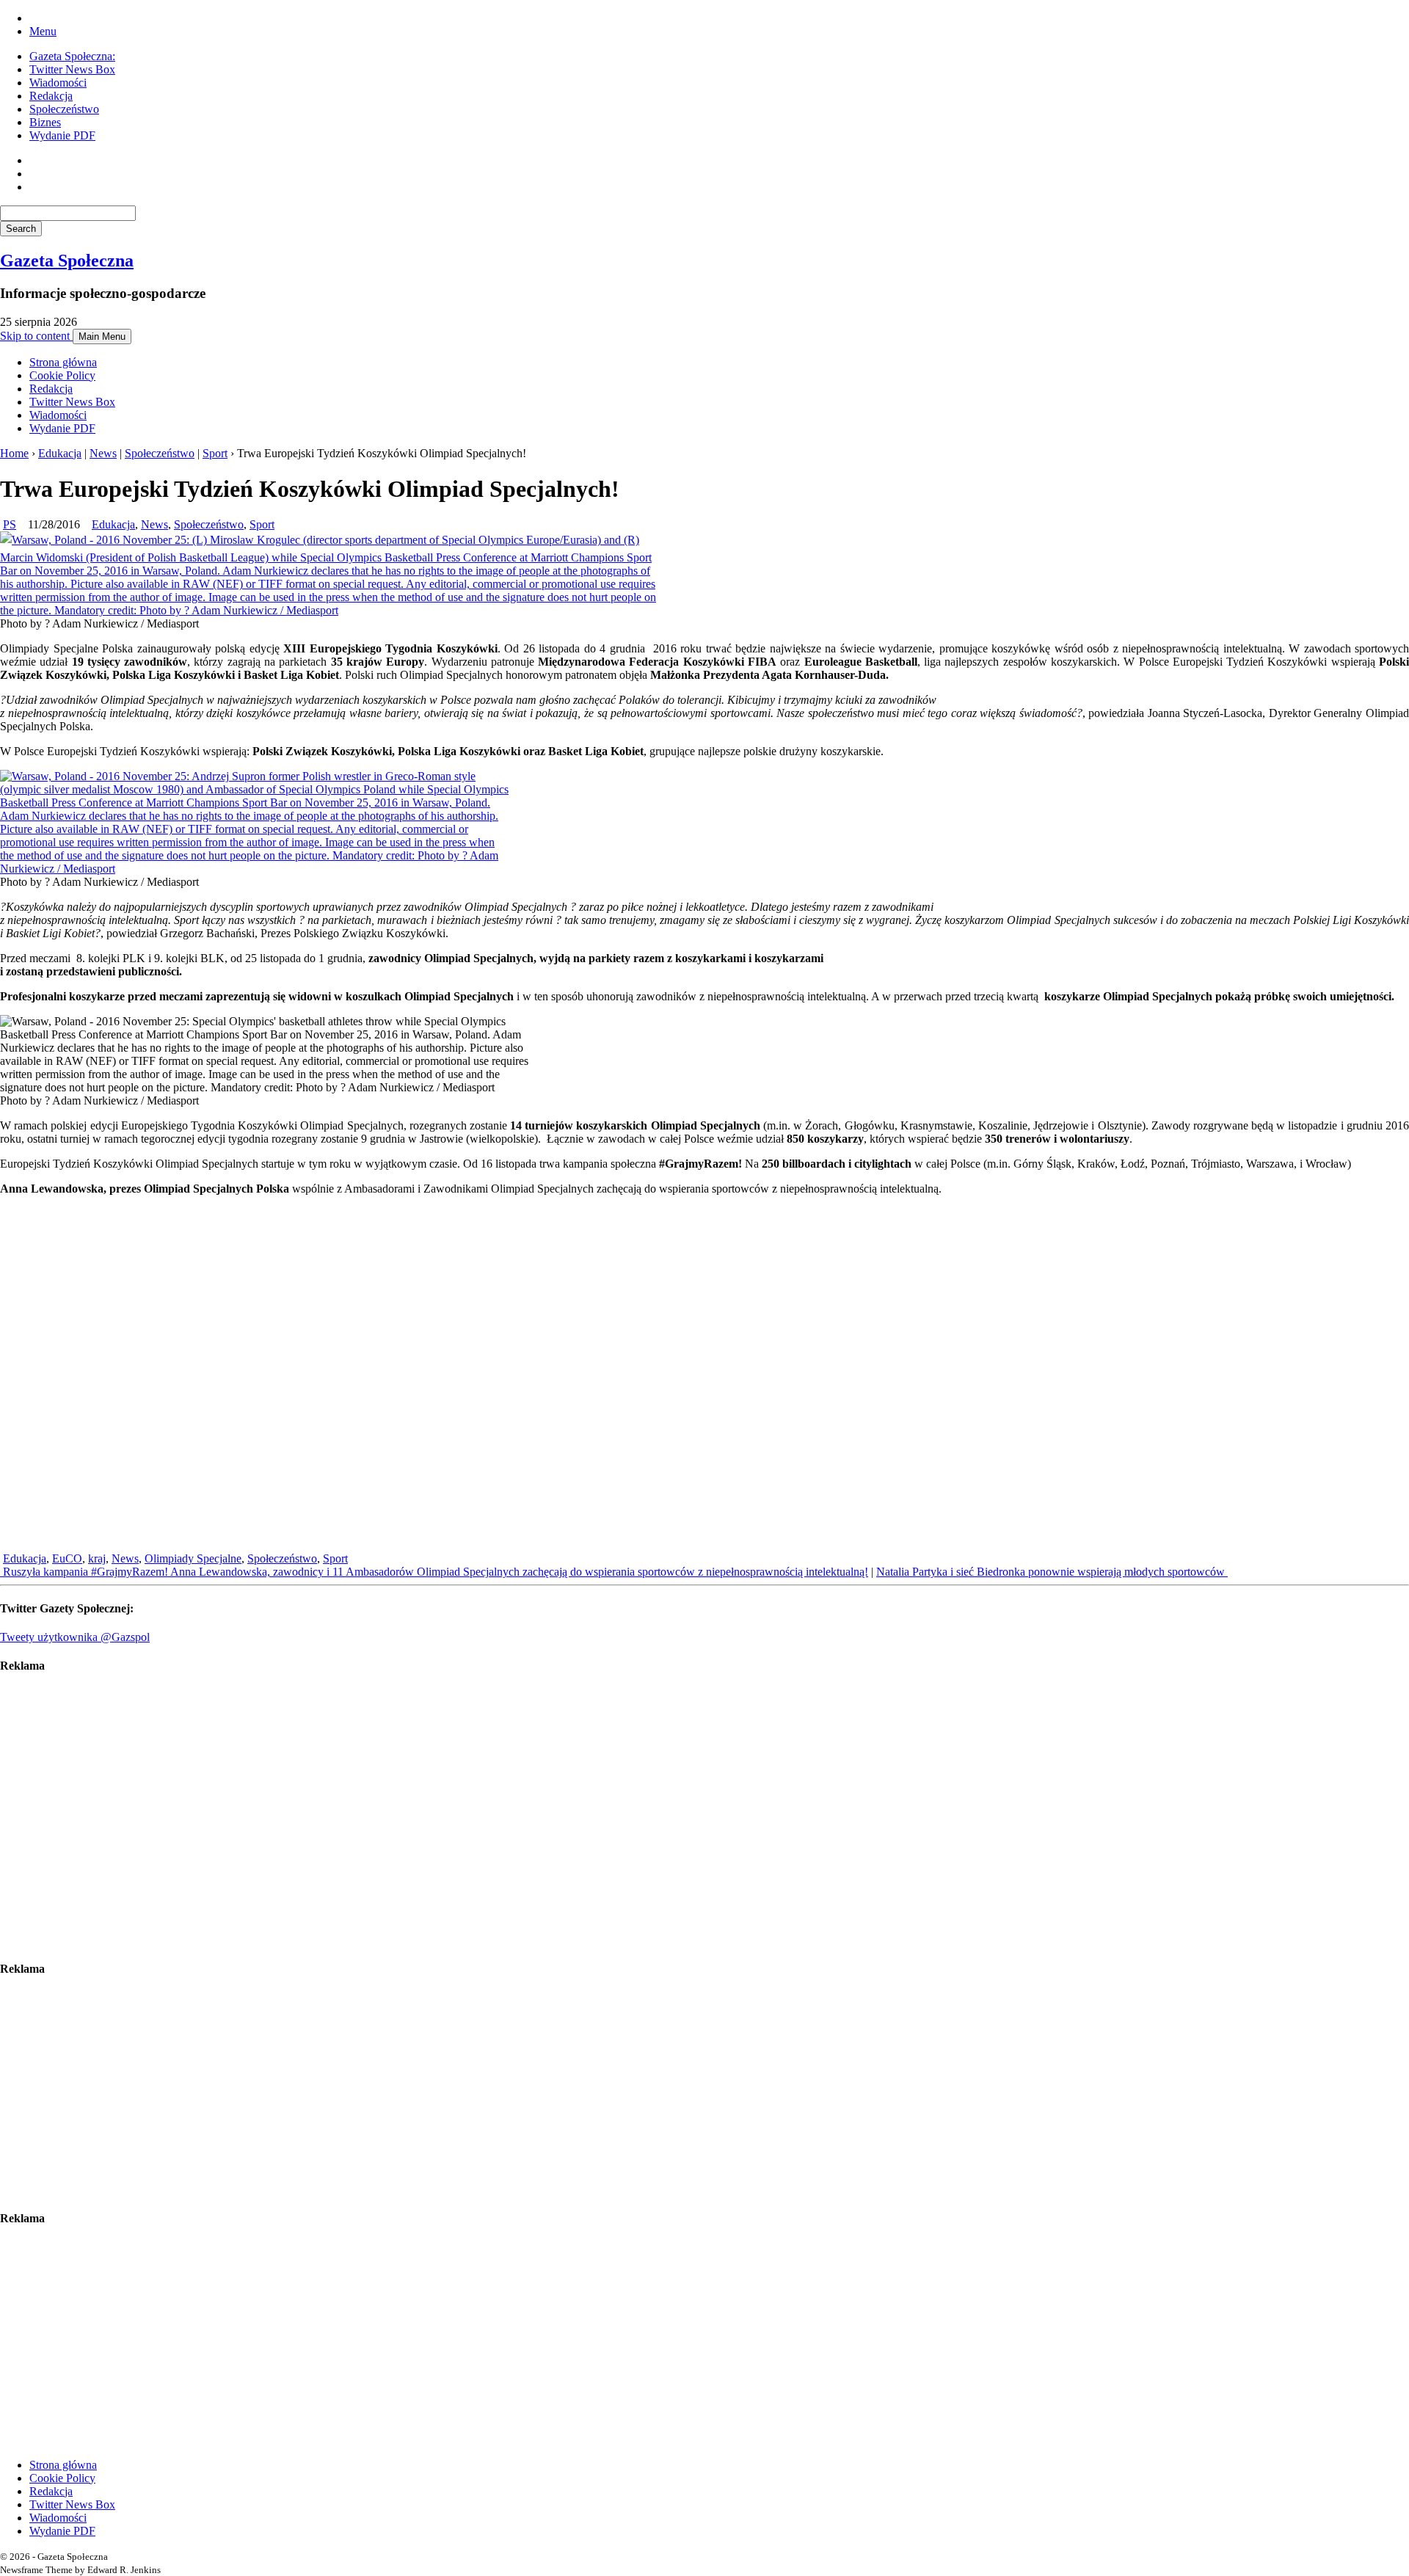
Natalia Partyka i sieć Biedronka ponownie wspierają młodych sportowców (1052, 1572)
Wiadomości (58, 83)
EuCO (67, 1558)
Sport (215, 453)
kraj (97, 1558)
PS (10, 524)
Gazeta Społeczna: (72, 56)
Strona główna (63, 362)
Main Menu (102, 336)
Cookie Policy (62, 375)
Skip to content (36, 336)
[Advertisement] (440, 1817)
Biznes (45, 122)
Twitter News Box (72, 69)
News (103, 453)
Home (14, 453)
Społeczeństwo (64, 109)
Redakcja (51, 96)
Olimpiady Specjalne (193, 1558)
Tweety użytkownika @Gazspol (75, 1637)
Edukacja (60, 453)
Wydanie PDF (62, 135)
